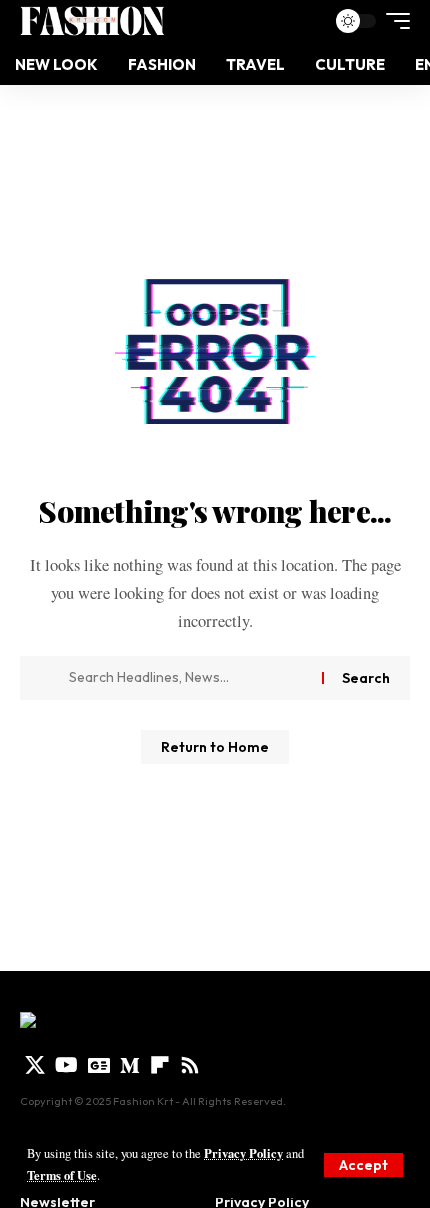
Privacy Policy (243, 1153)
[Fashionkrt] (92, 21)
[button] (363, 1165)
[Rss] (190, 1065)
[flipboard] (160, 1065)
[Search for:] (188, 678)
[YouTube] (66, 1065)
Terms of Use (62, 1175)
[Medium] (130, 1065)
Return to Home (215, 747)
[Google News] (99, 1065)
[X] (35, 1065)
